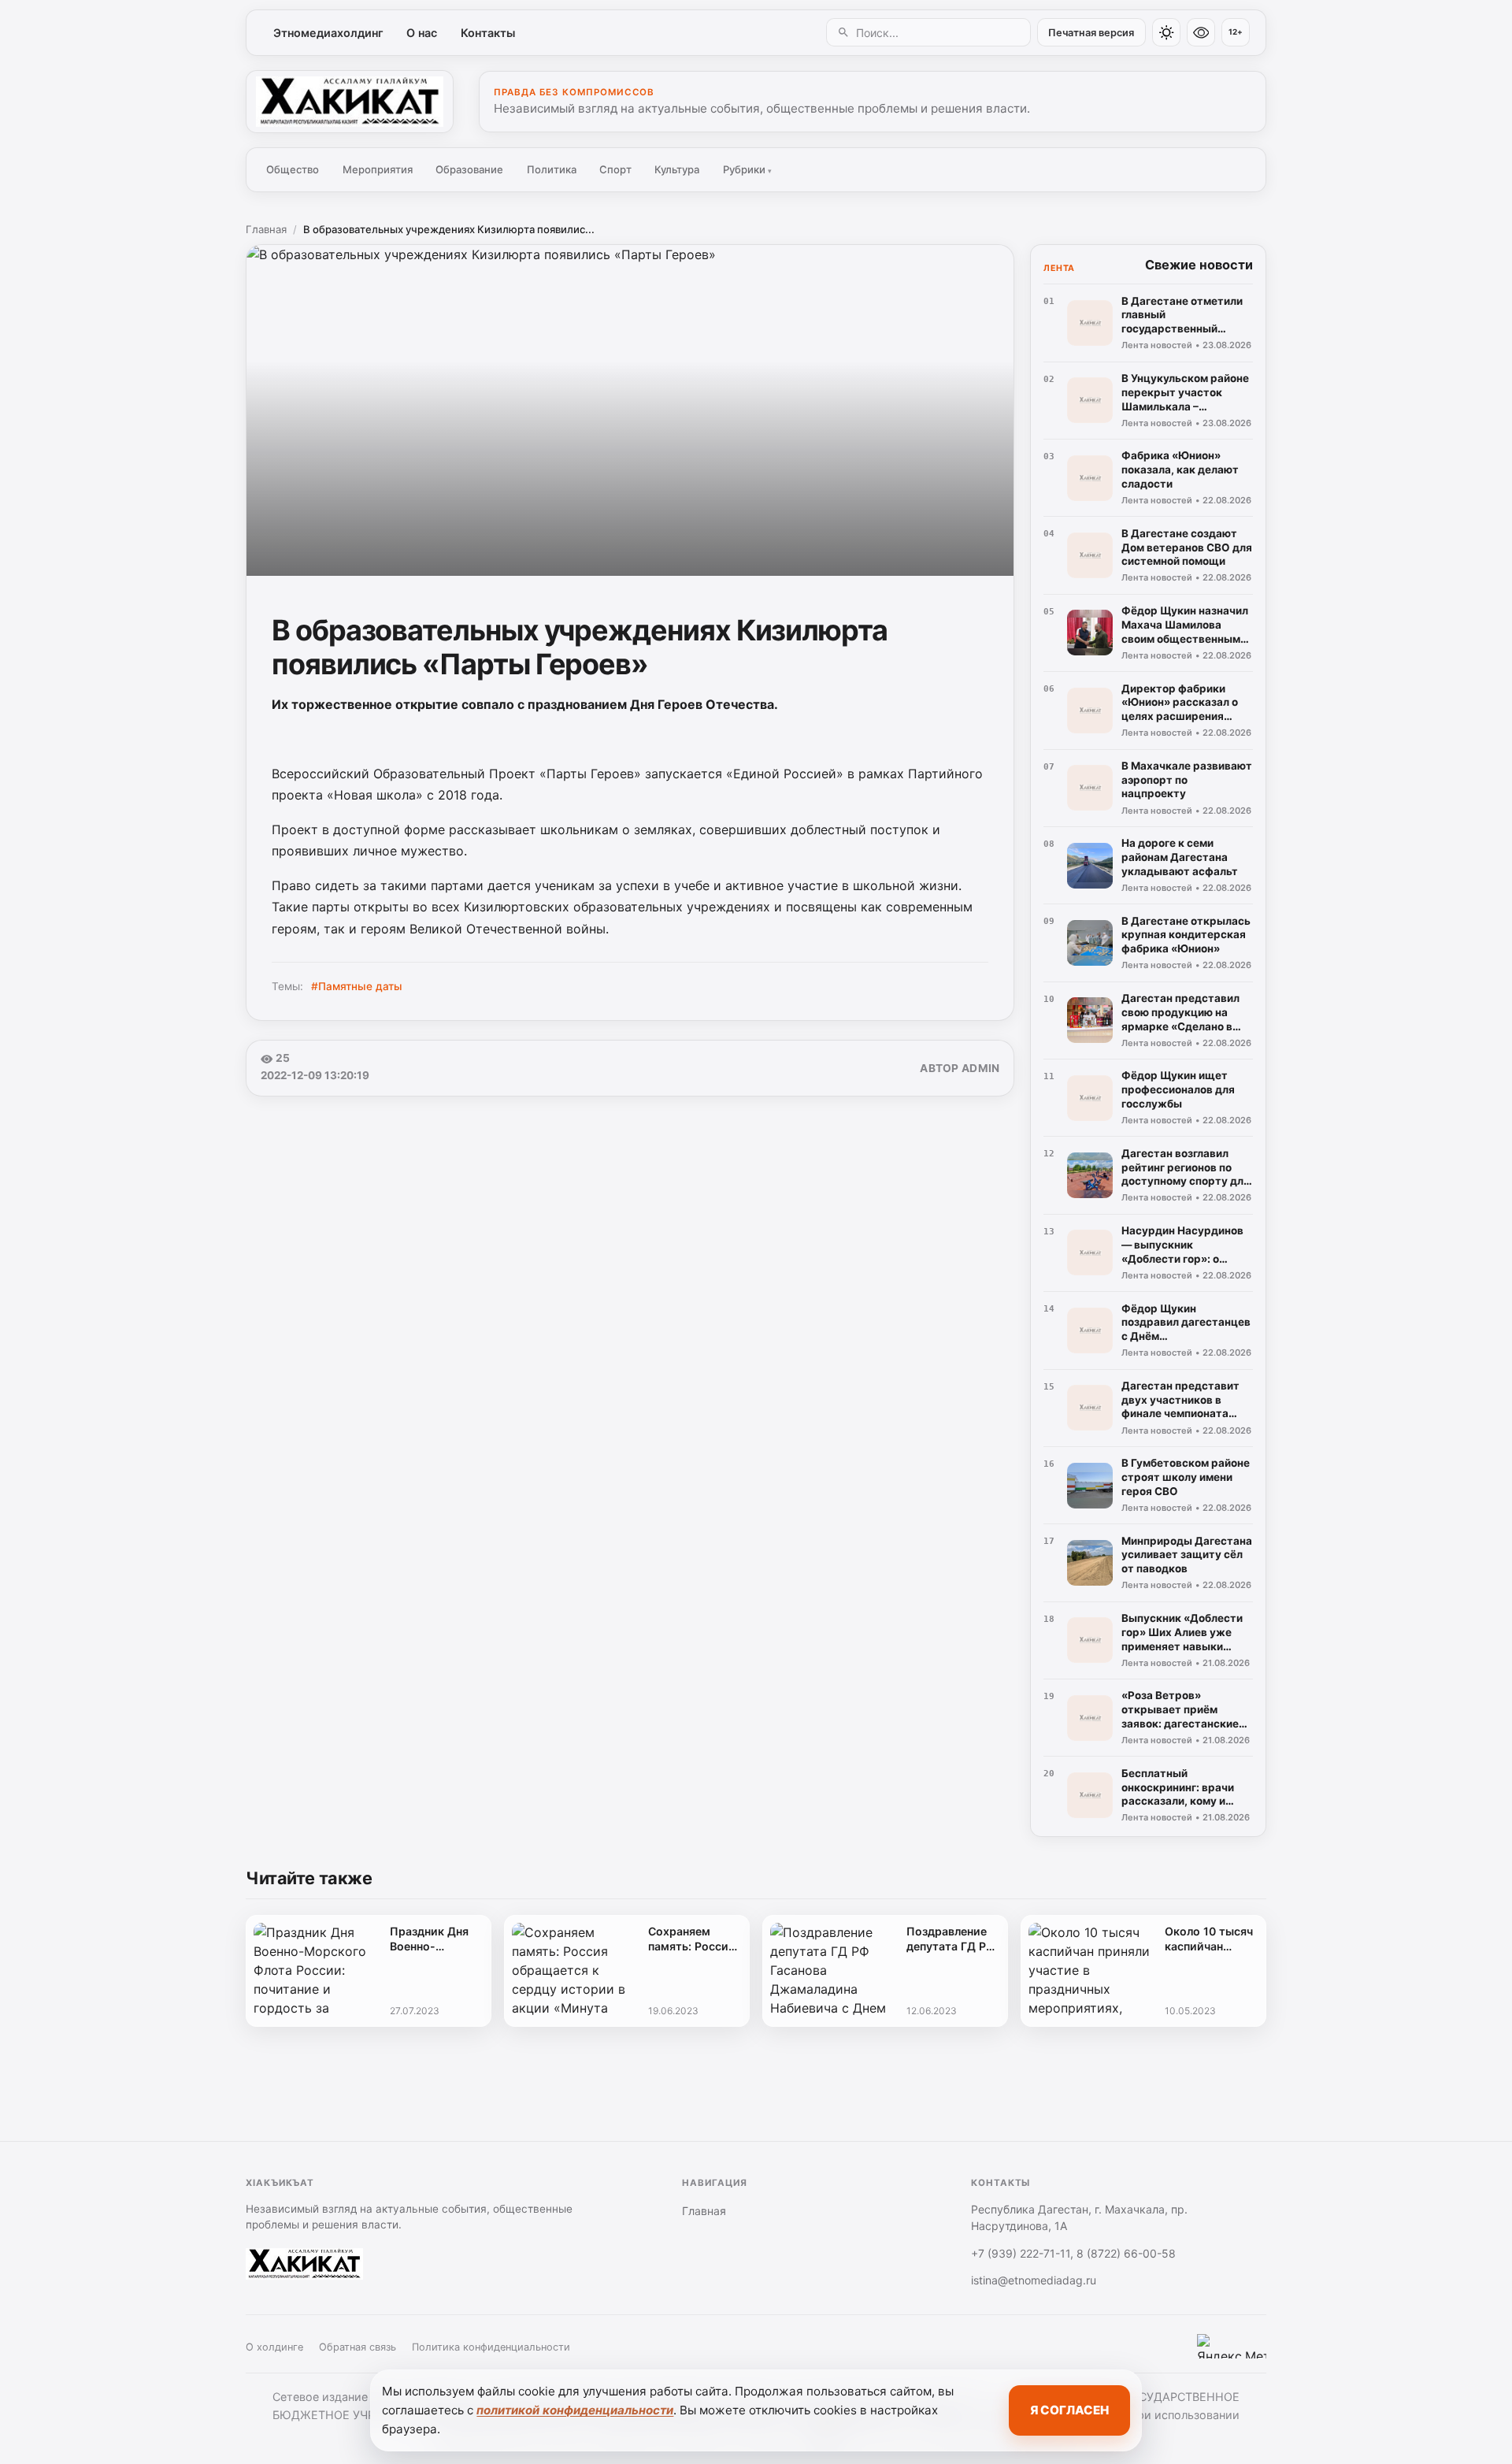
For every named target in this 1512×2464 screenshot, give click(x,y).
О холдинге (274, 2347)
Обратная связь (358, 2347)
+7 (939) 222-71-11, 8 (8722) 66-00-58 (1073, 2253)
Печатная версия (1091, 33)
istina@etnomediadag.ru (1034, 2280)
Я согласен (1069, 2410)
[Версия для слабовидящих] (1201, 32)
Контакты (488, 33)
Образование (469, 169)
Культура (677, 169)
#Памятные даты (357, 986)
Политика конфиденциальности (491, 2347)
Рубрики (747, 169)
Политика (552, 169)
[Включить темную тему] (1166, 32)
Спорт (615, 169)
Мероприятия (378, 169)
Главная (266, 229)
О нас (422, 33)
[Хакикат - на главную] (350, 102)
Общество (293, 169)
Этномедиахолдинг (328, 33)
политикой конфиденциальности (575, 2410)
